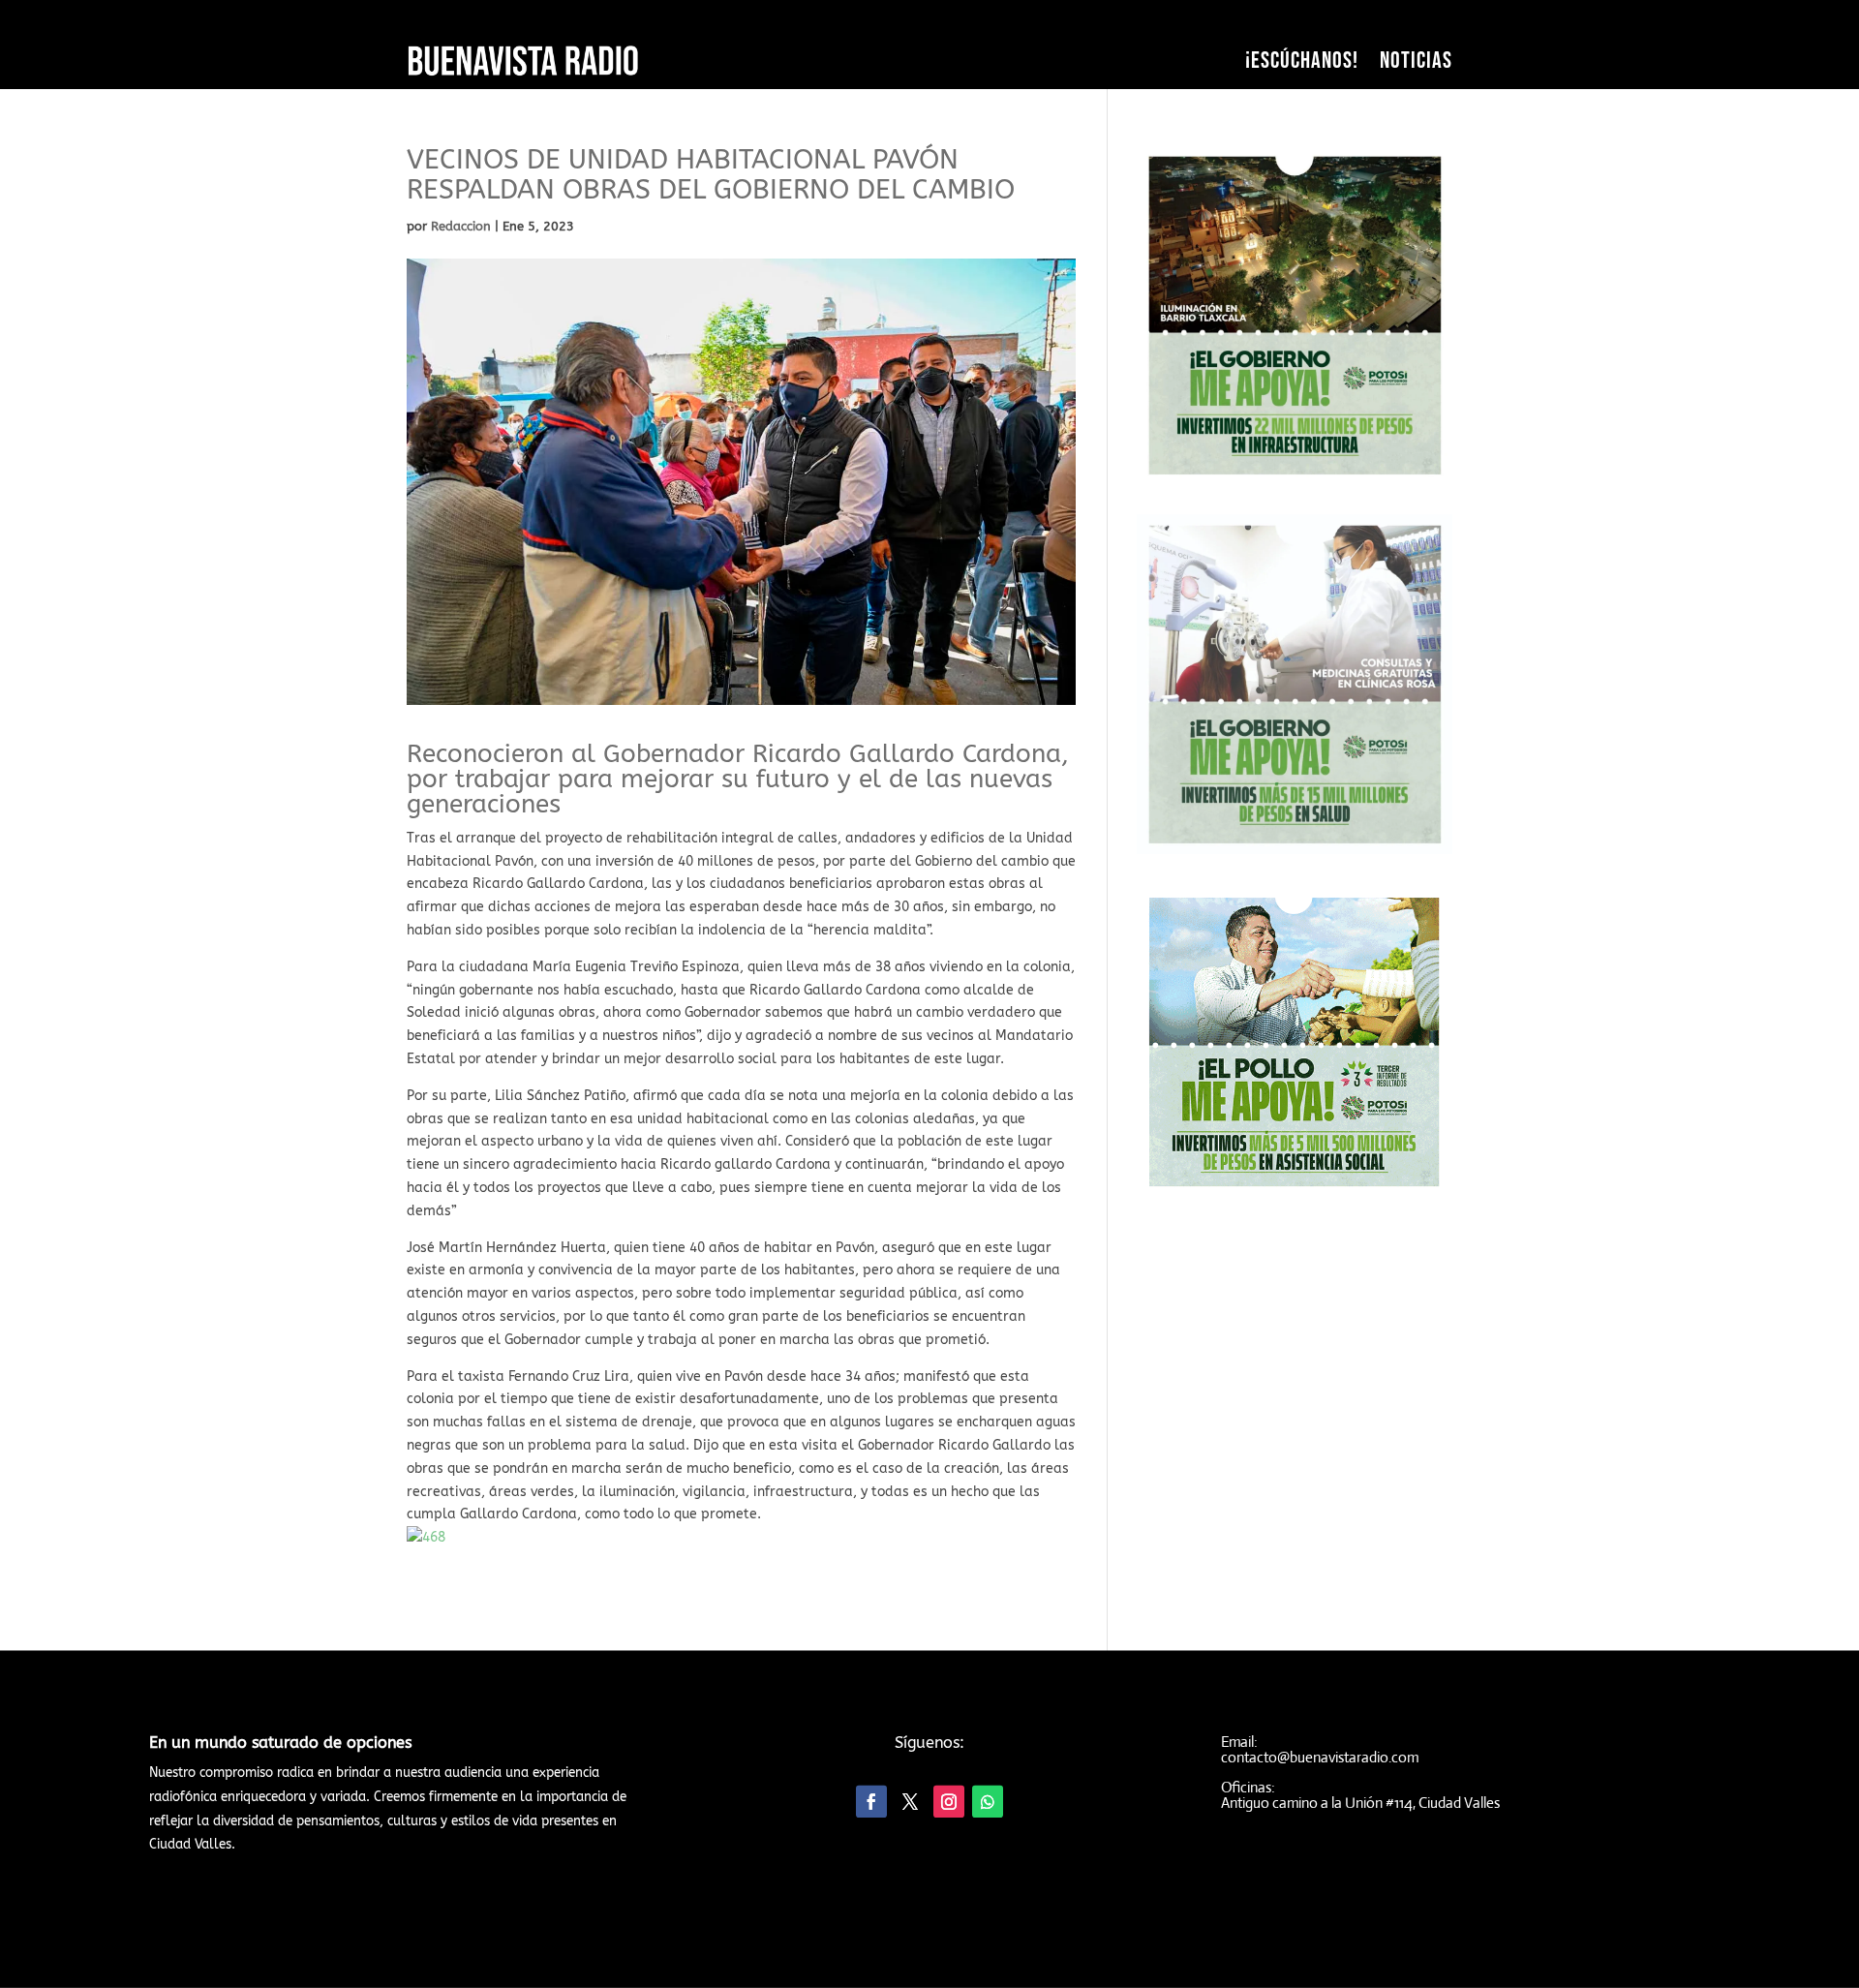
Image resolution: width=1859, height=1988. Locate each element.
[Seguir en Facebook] (871, 1802)
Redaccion (461, 226)
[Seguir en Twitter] (910, 1802)
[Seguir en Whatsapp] (988, 1802)
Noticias (1416, 61)
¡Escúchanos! (1302, 61)
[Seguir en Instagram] (949, 1802)
